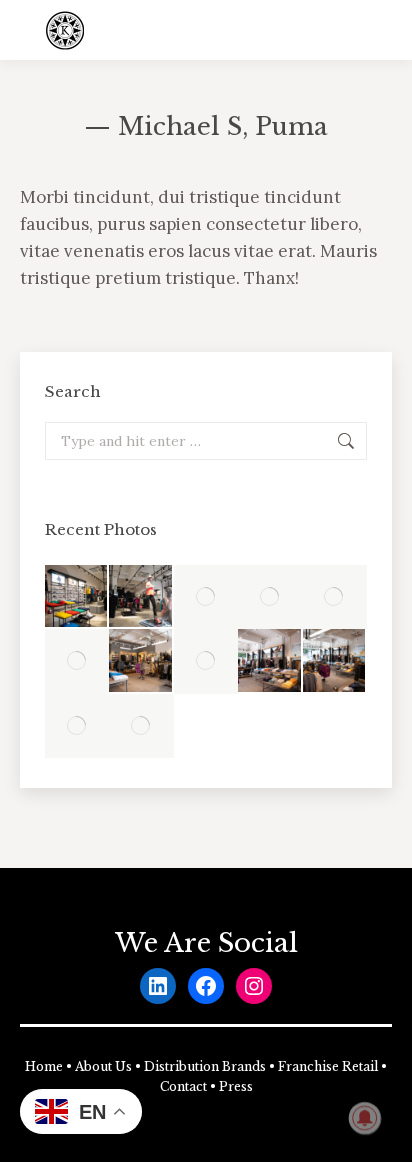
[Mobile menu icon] (380, 30)
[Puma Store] (77, 597)
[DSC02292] (141, 661)
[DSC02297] (335, 661)
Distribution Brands (205, 1066)
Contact (183, 1086)
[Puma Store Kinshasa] (141, 726)
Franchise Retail (328, 1066)
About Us (103, 1066)
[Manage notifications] (365, 1118)
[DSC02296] (270, 661)
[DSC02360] (335, 597)
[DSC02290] (77, 661)
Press (236, 1086)
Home (44, 1066)
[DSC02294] (206, 661)
